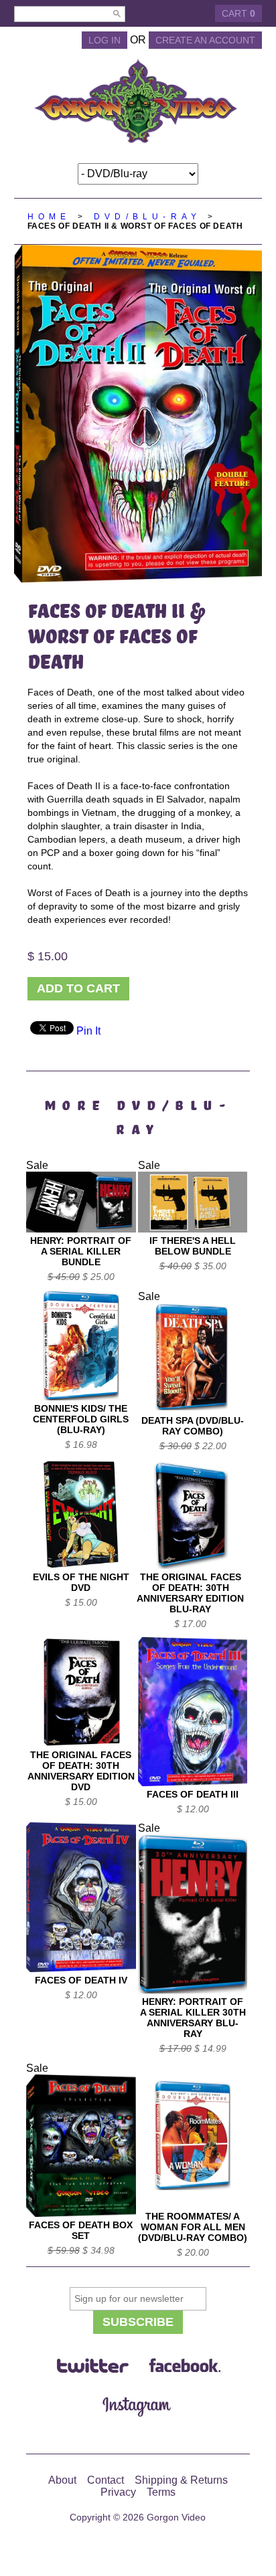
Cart (238, 13)
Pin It (88, 1031)
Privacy (118, 2492)
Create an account (205, 40)
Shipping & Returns (181, 2480)
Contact (106, 2480)
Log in (105, 40)
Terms (161, 2492)
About (62, 2480)
